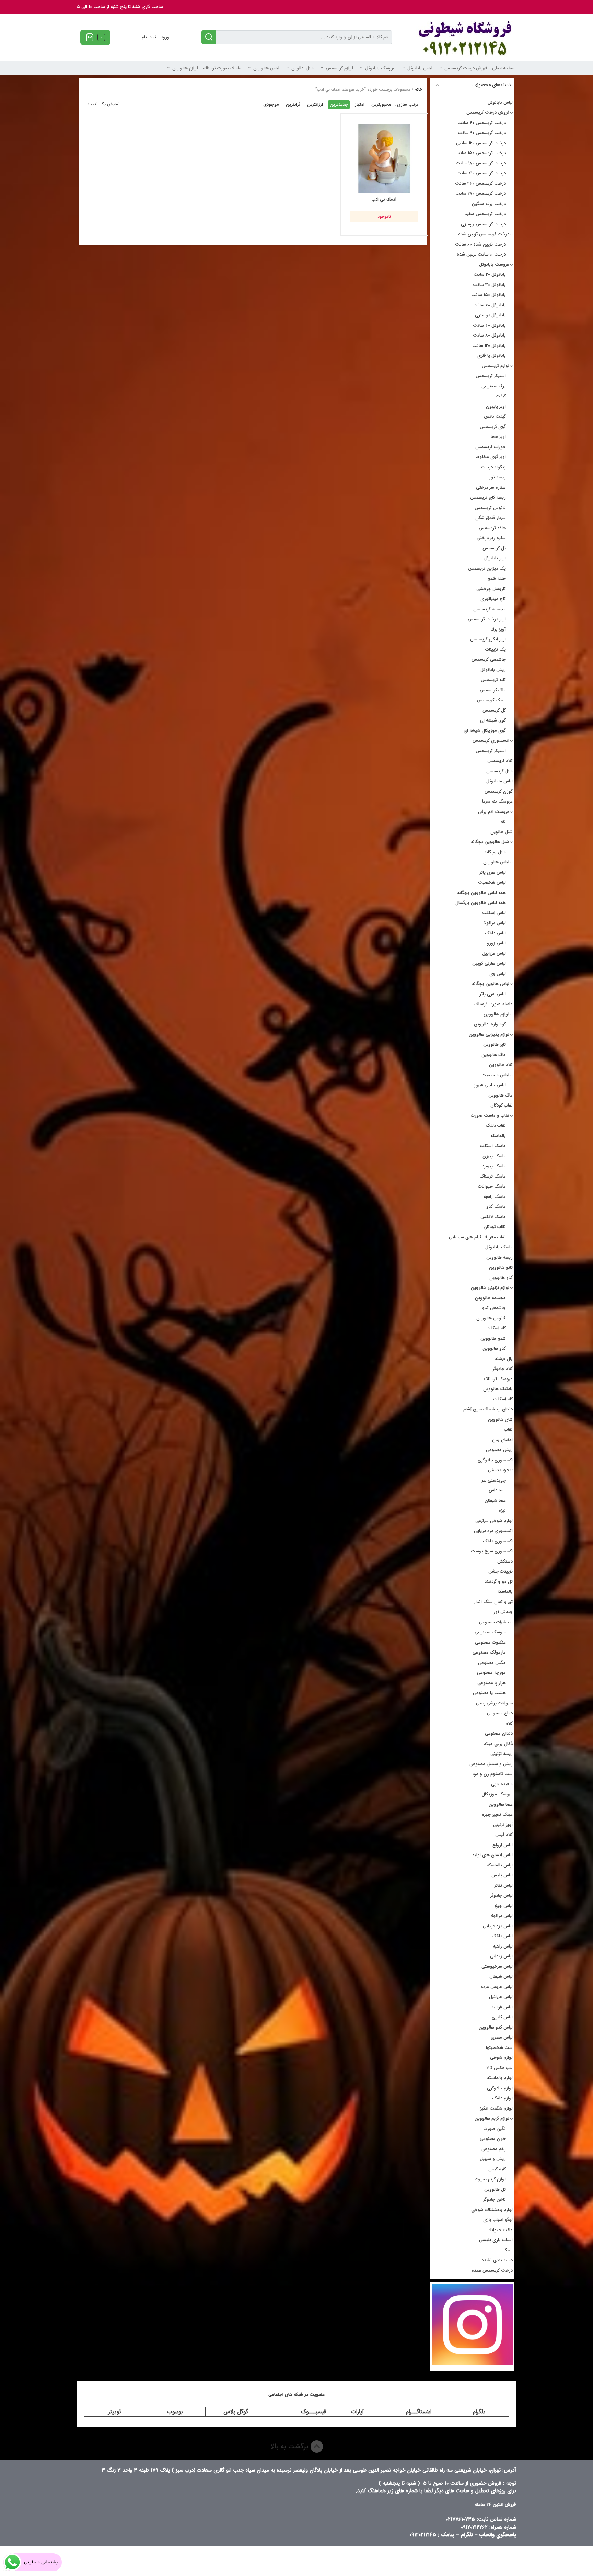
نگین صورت (495, 2129)
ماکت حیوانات (500, 2230)
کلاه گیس (504, 1835)
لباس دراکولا (495, 923)
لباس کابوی (502, 2017)
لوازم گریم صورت (490, 2179)
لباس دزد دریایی (498, 1926)
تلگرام (479, 2412)
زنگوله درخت (493, 467)
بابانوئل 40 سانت (489, 325)
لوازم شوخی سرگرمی (494, 1521)
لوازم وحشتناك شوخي (492, 2210)
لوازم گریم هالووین (492, 2118)
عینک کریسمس (491, 700)
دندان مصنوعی (499, 1733)
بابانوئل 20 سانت (490, 275)
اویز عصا (498, 437)
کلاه (509, 1723)
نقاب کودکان (502, 1105)
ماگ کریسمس (493, 690)
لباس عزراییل (494, 954)
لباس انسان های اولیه (492, 1855)
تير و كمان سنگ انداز (493, 1602)
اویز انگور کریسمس (488, 639)
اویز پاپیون (496, 406)
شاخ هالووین (500, 1420)
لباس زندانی (501, 1956)
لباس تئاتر (504, 1886)
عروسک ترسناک (498, 1379)
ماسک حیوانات (492, 1186)
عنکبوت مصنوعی (490, 1642)
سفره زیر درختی (491, 538)
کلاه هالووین (501, 1065)
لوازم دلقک (502, 2098)
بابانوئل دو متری (490, 315)
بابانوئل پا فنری (492, 356)
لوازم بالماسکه (500, 2078)
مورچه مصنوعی (491, 1673)
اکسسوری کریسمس (491, 741)
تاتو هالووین (501, 1267)
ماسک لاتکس (493, 1217)
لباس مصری (502, 2037)
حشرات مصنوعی (494, 1622)
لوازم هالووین (185, 68)
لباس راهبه (503, 1946)
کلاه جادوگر (503, 1369)
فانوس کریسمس (490, 508)
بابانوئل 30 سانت (489, 285)
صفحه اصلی (503, 68)
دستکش (505, 1561)
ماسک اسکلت (493, 1146)
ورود (165, 37)
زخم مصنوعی (494, 2149)
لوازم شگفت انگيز (496, 2108)
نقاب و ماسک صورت (490, 1116)
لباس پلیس (502, 1875)
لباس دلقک (495, 933)
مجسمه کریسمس (490, 609)
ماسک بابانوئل (499, 1247)
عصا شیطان (495, 1501)
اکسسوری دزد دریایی (493, 1531)
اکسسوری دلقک (498, 1541)
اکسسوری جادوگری (495, 1460)
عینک (508, 2250)
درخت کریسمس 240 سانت (480, 184)
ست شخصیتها (499, 2048)
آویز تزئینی (503, 1825)
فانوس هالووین (491, 1318)
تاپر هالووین (495, 1045)
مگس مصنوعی (492, 1663)
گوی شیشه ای (493, 720)
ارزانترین (315, 105)
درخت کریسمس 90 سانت (482, 133)
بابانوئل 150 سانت (489, 295)
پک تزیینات (496, 650)
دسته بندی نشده (497, 2260)
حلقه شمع (497, 578)
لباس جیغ (504, 1906)
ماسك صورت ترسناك (222, 68)
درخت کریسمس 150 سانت (481, 153)
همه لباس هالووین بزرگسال (481, 903)
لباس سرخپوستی (497, 1967)
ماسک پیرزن (494, 1156)
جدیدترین (339, 105)
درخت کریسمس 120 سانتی (481, 143)
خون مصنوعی (493, 2139)
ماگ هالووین (494, 1055)
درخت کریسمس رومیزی (483, 224)
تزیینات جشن (501, 1571)
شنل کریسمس (499, 771)
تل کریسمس (494, 548)
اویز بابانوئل (495, 558)
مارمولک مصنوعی (489, 1652)
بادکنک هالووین (498, 1389)
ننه (503, 822)
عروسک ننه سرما (497, 801)
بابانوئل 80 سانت (489, 335)
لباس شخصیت (492, 882)
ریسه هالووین (499, 1257)
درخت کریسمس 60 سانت (482, 123)
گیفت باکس (495, 416)
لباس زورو (496, 943)
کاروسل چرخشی (491, 589)
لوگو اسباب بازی (498, 2220)
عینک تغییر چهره (497, 1814)
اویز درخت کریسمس (487, 619)
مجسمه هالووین (490, 1298)
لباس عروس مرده (497, 1987)
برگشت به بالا (290, 2446)
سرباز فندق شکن (491, 518)
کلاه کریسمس (500, 761)
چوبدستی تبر (494, 1480)
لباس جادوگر (502, 1896)
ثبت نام (149, 37)
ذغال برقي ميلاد (498, 1744)
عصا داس (497, 1490)
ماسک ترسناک (493, 1176)
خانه (418, 89)
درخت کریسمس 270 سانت (481, 194)
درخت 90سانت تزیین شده (481, 254)
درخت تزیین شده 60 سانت (480, 244)
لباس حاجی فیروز (490, 1085)
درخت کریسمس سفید (485, 214)
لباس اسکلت (494, 913)
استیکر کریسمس (491, 376)
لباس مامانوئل (499, 781)
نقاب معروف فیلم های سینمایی (477, 1237)
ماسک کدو (496, 1207)
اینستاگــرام (418, 2412)
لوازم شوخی (501, 2058)
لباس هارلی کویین (489, 963)
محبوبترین (381, 105)
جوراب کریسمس (491, 447)
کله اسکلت (496, 1328)
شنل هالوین (303, 68)
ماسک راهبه (495, 1197)
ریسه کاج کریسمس (488, 497)
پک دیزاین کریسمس (487, 569)
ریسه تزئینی (502, 1754)
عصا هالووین (501, 1805)
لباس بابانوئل (420, 68)
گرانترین (293, 105)
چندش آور (503, 1612)
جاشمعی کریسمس (489, 660)
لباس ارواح (503, 1845)
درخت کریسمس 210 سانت (481, 173)
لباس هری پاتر (493, 872)
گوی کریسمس (493, 427)
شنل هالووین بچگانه (490, 842)
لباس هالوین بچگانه (491, 984)
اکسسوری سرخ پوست (492, 1551)
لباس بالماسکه (500, 1865)
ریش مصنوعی (499, 1450)
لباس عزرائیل (501, 1997)
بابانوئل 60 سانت (490, 305)
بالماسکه (498, 1136)
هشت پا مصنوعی (489, 1693)
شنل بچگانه (495, 852)
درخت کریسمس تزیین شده (484, 234)
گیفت (501, 396)
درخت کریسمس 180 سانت (481, 163)
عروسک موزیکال (497, 1794)
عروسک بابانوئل (380, 68)
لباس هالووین (266, 68)
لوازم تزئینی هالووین (490, 1288)
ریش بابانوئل (493, 670)
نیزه (502, 1511)
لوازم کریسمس (339, 68)
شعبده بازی (502, 1784)
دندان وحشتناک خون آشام (488, 1409)
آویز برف (498, 629)
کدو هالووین (501, 1278)
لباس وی (498, 974)
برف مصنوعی (494, 386)
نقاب (508, 1429)
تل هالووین (495, 2189)
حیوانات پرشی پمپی (494, 1703)
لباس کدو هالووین (496, 2027)
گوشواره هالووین (490, 1024)
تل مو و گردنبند (499, 1582)
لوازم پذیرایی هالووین (489, 1035)
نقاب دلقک (496, 1126)
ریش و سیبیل (493, 2159)
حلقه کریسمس (492, 528)
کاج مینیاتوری (493, 599)
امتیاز (360, 105)
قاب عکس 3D (500, 2068)
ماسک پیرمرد (494, 1166)
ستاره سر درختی (491, 487)
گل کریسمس (494, 710)
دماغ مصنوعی (500, 1713)
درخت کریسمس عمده (492, 2271)
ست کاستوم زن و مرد (493, 1774)
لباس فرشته (502, 2007)
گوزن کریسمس (499, 791)
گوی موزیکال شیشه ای (485, 731)
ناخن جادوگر (495, 2199)
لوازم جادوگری (500, 2088)
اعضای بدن (502, 1440)
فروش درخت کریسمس (466, 68)
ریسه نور (497, 477)
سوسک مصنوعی (490, 1632)
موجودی (271, 105)
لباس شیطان (501, 1977)
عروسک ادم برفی (494, 812)
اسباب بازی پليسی (496, 2240)
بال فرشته (504, 1359)
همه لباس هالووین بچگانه (481, 893)
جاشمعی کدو (494, 1308)
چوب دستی (499, 1470)
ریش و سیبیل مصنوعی (491, 1764)
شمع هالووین (493, 1338)
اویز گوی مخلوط (491, 457)
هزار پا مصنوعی (492, 1683)
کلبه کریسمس (493, 680)
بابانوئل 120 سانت (489, 346)
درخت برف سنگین (489, 204)
